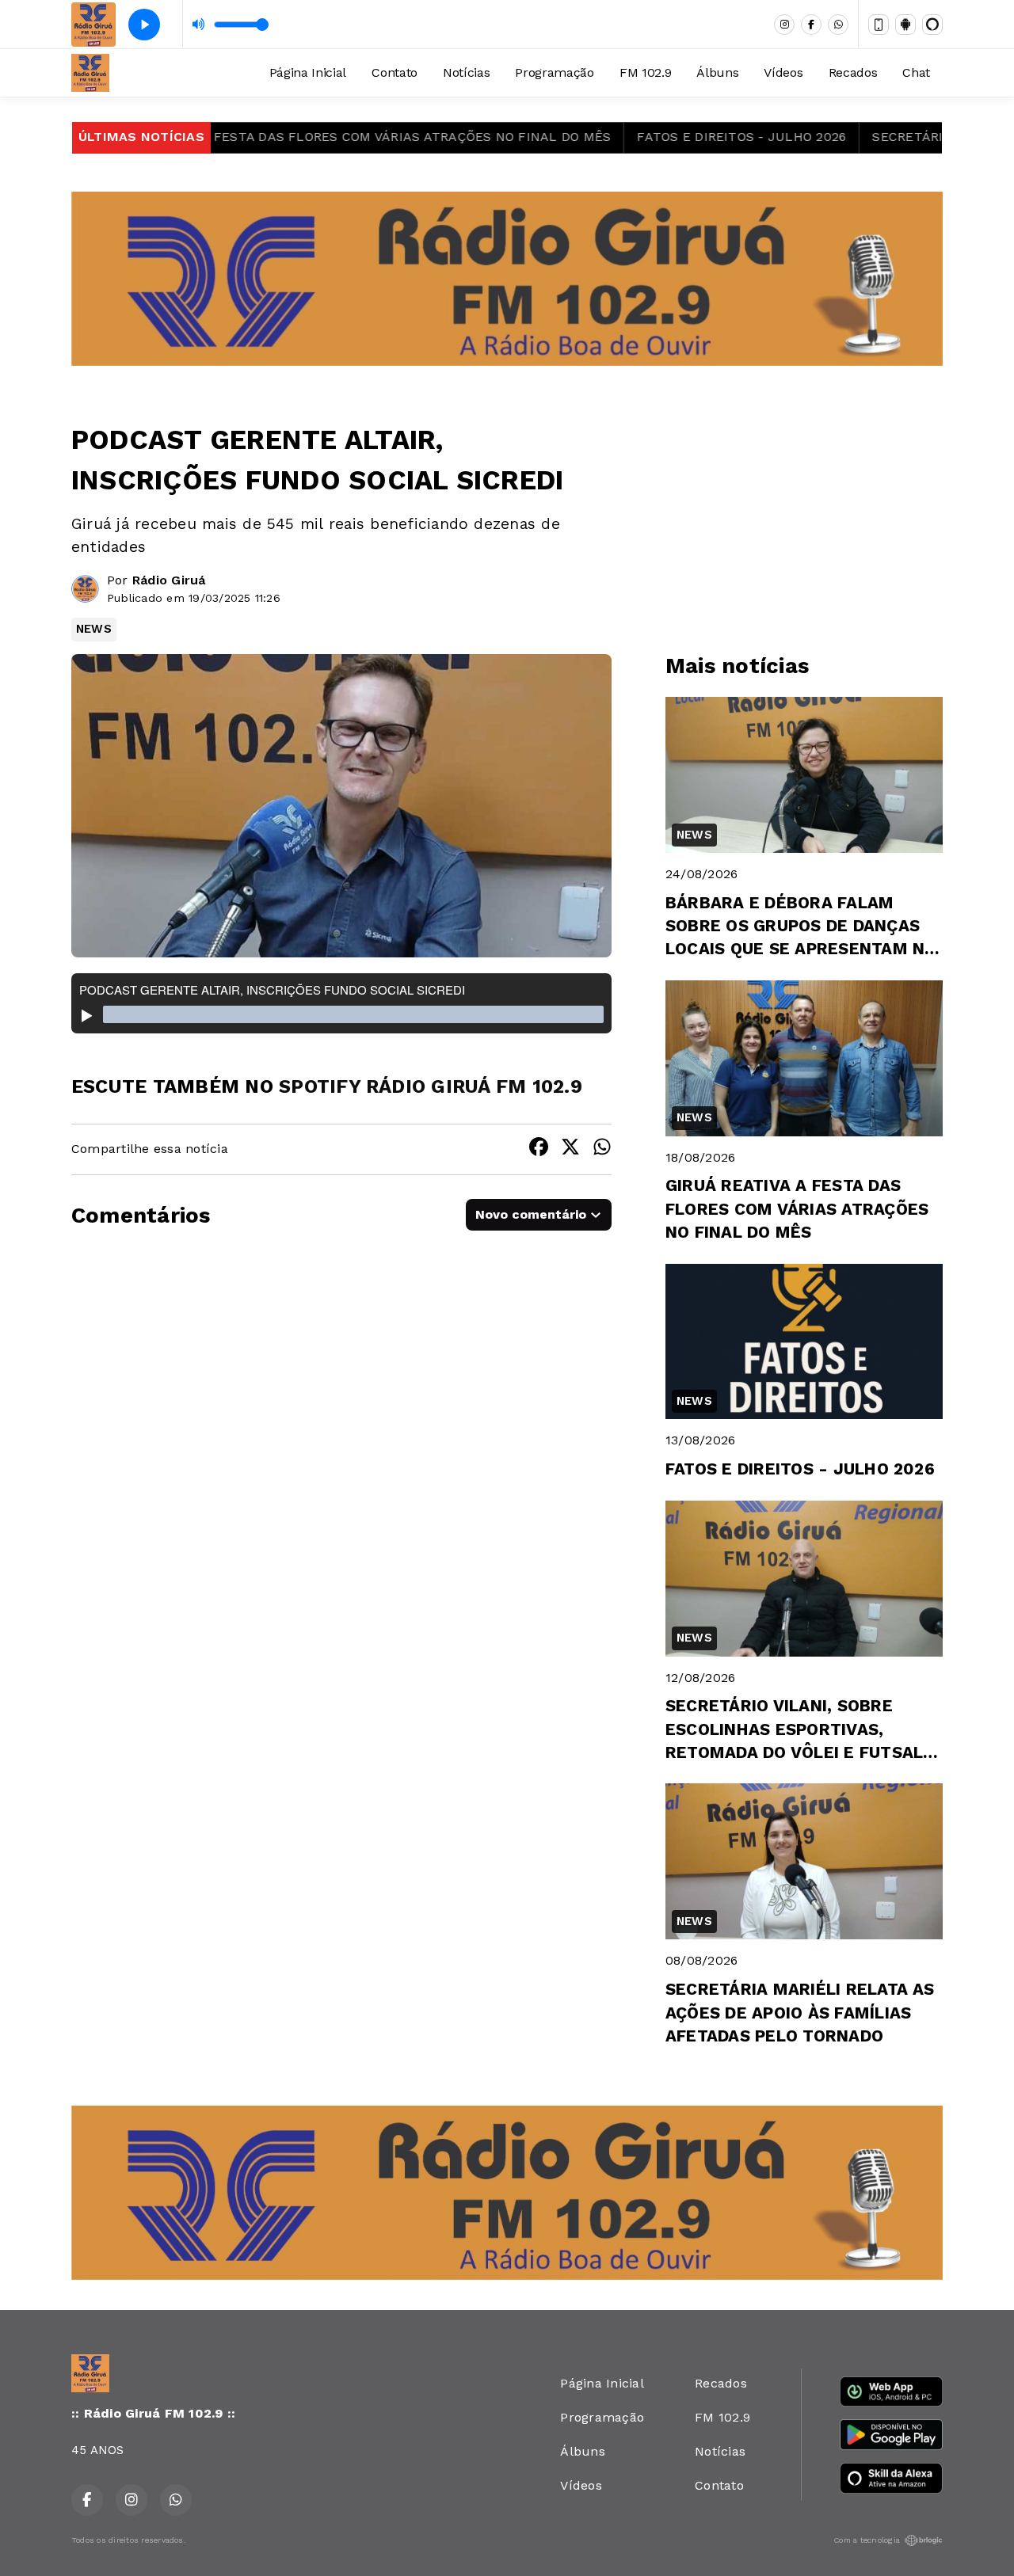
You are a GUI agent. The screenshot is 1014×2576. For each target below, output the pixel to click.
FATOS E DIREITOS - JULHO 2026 (689, 137)
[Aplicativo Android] (905, 25)
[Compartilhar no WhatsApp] (602, 1149)
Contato (395, 72)
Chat (916, 72)
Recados (853, 72)
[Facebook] (811, 25)
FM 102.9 (645, 72)
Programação (554, 72)
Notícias (466, 72)
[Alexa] (932, 25)
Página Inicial (308, 72)
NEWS (94, 629)
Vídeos (783, 72)
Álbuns (717, 72)
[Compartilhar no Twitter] (570, 1149)
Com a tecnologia (867, 2540)
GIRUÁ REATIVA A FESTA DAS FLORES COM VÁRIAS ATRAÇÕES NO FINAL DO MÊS (303, 137)
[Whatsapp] (838, 25)
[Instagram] (784, 25)
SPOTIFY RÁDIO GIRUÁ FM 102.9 (431, 1086)
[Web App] (879, 25)
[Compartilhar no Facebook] (539, 1149)
